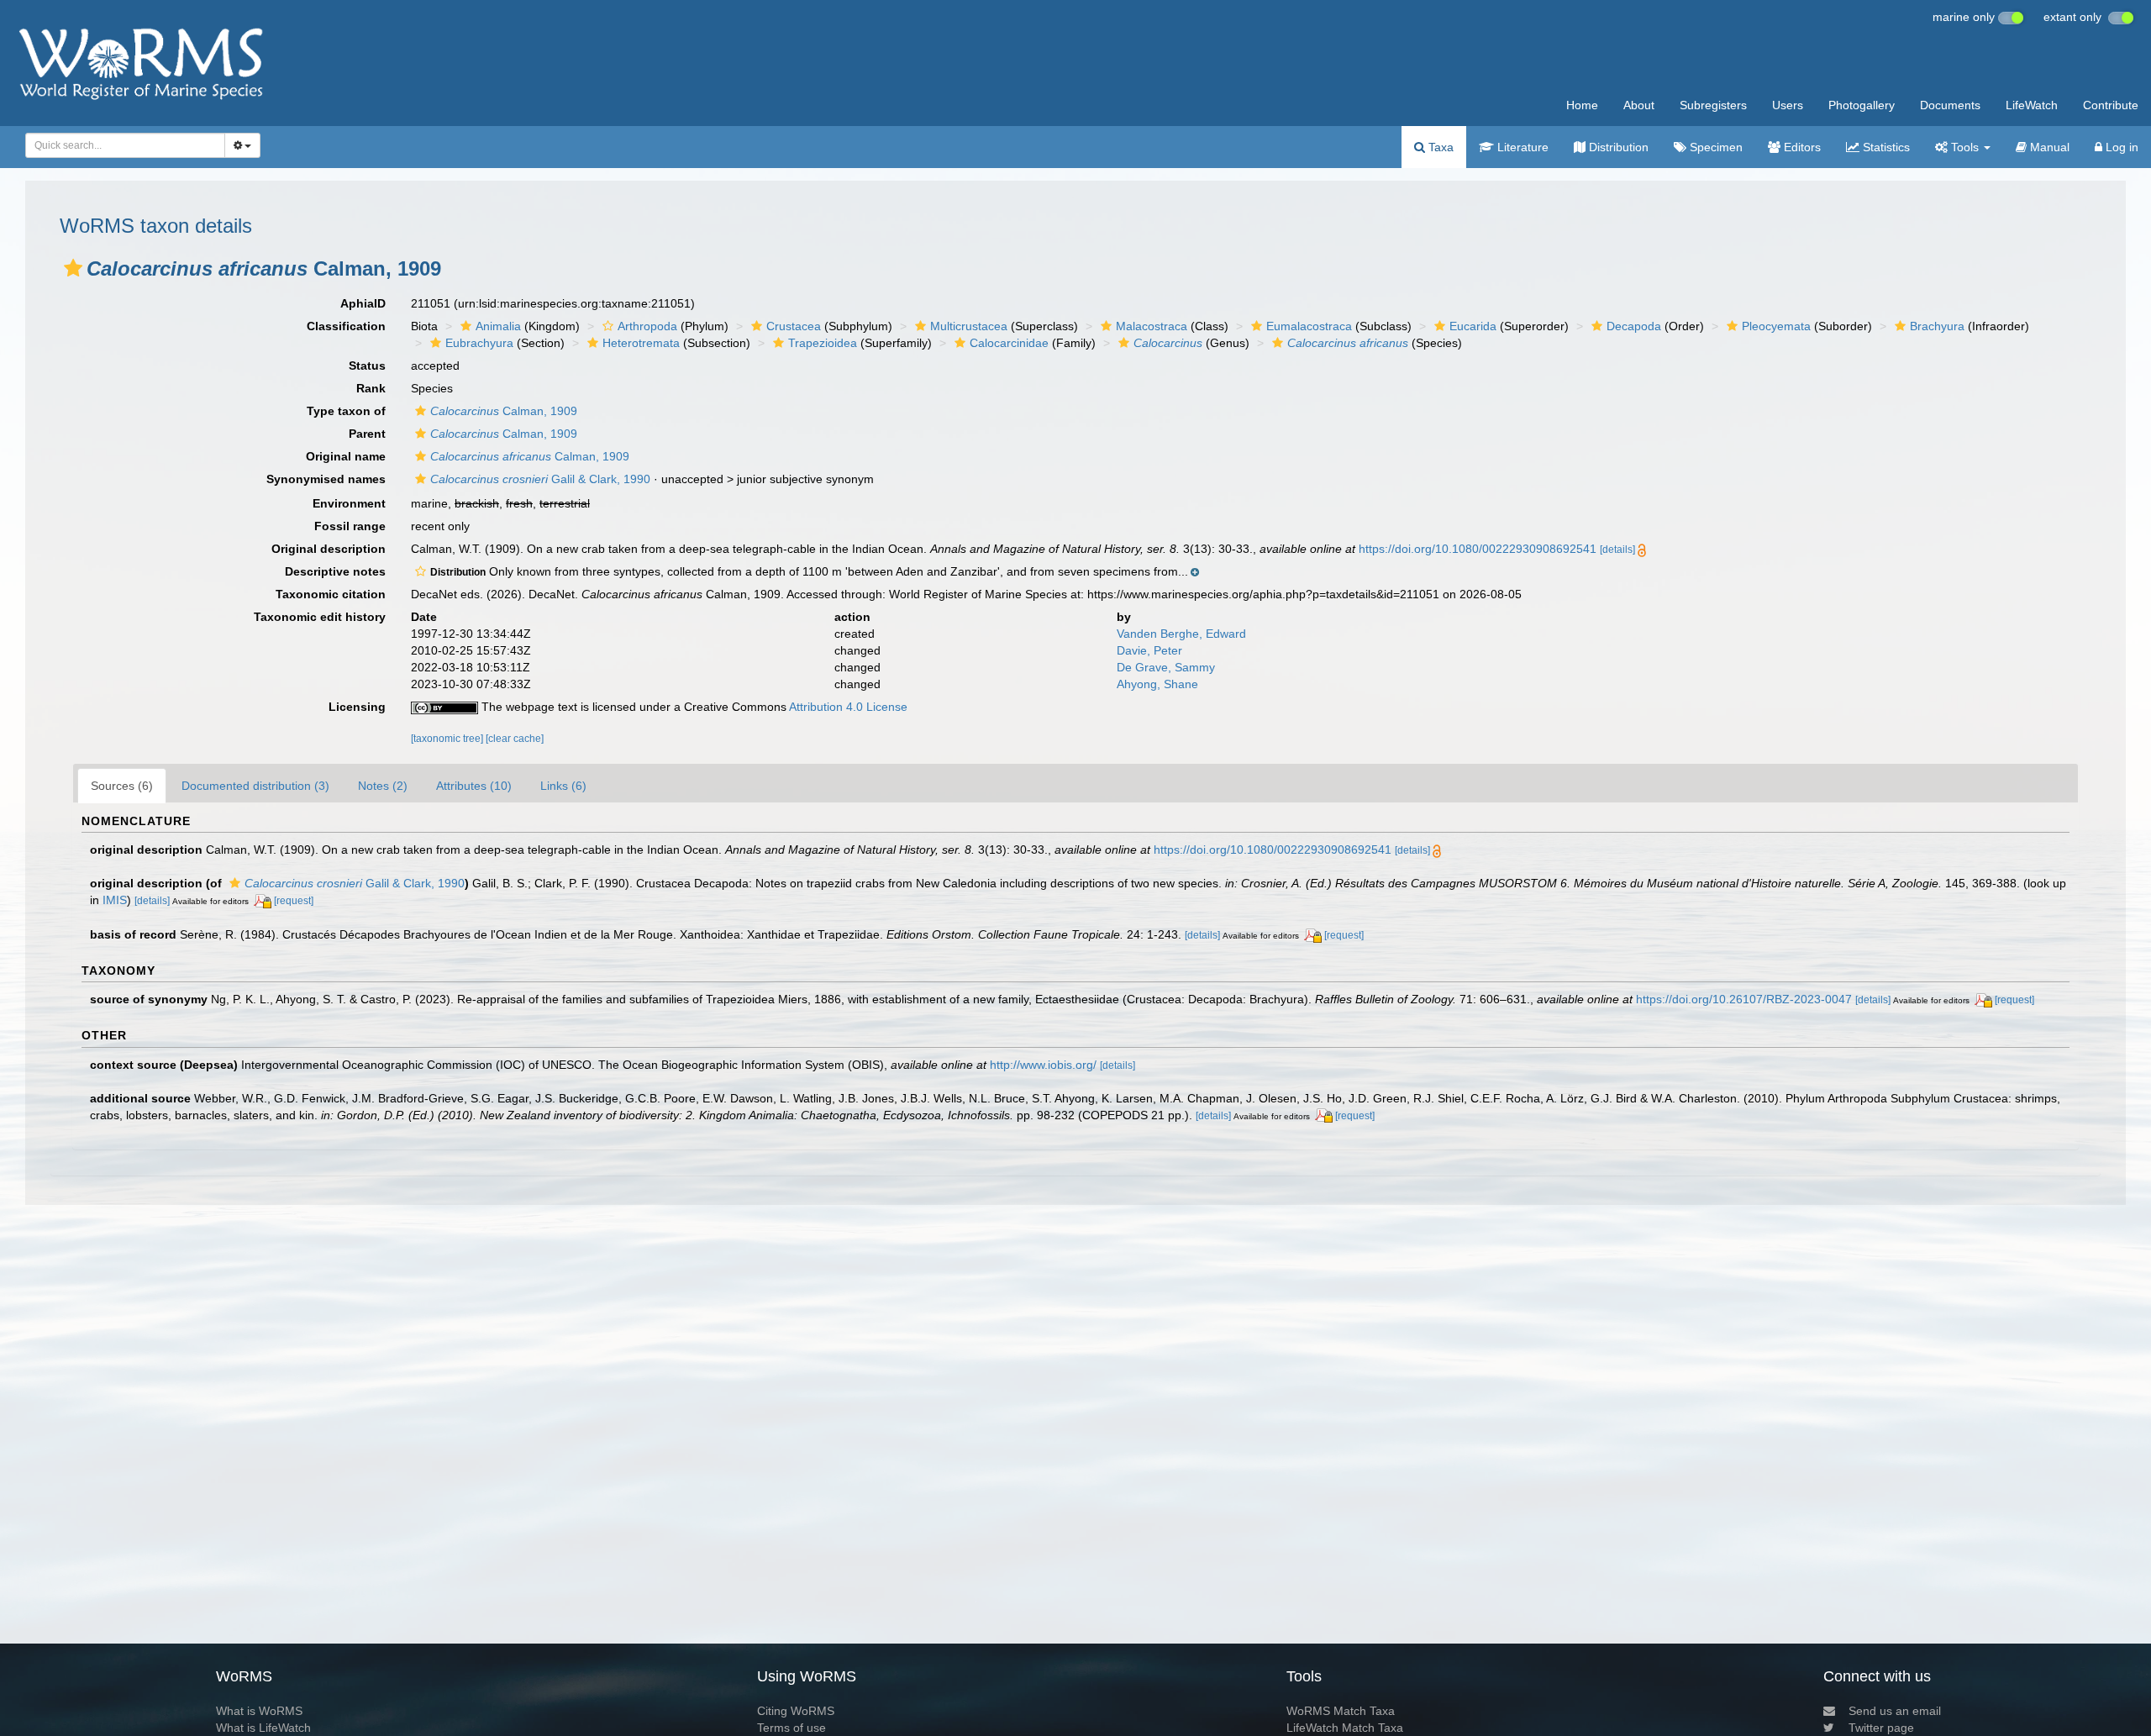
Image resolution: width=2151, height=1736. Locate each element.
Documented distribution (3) (255, 786)
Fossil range (350, 526)
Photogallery (1862, 105)
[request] (294, 901)
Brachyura (1937, 326)
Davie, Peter (1149, 650)
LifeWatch (2032, 105)
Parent (367, 434)
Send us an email (1895, 1711)
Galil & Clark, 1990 (540, 479)
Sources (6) (122, 786)
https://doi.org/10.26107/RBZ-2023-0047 (1744, 999)
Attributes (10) (474, 786)
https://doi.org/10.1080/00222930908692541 (1478, 549)
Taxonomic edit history (320, 617)
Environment (349, 503)
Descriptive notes (335, 571)
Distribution (1617, 147)
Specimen (1714, 147)
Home (1582, 105)
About (1639, 105)
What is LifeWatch (263, 1728)
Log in (2120, 147)
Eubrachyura (479, 343)
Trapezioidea (823, 343)
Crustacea (794, 326)
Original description (329, 549)
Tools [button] (1965, 147)
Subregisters (1713, 105)
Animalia (498, 326)
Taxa (1439, 147)
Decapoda (1634, 326)
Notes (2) (383, 786)
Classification (346, 326)
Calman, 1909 (504, 411)
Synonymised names (326, 479)
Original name (346, 456)
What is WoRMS (259, 1711)
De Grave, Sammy (1166, 667)
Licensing (357, 707)
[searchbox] (120, 145)
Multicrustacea (969, 326)
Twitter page (1881, 1728)
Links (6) (563, 786)
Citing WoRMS (796, 1711)
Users (1788, 105)
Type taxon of (346, 411)
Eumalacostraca (1309, 326)
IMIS (115, 900)
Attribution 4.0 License (848, 707)
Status (367, 366)
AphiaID (363, 303)
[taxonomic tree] (448, 739)
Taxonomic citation (331, 594)
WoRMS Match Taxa (1341, 1711)
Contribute (2111, 105)
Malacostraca (1152, 326)
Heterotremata (641, 343)
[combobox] (125, 145)
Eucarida (1473, 326)
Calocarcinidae (1009, 343)
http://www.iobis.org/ (1043, 1065)
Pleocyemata (1776, 326)
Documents (1950, 105)
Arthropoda (647, 326)
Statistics (1885, 147)
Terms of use (792, 1728)
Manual (2048, 147)
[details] (1617, 550)
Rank (371, 388)
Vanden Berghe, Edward (1181, 634)
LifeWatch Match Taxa (1345, 1728)
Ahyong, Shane (1157, 684)
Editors (1801, 147)
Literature (1521, 147)
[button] (73, 268)
